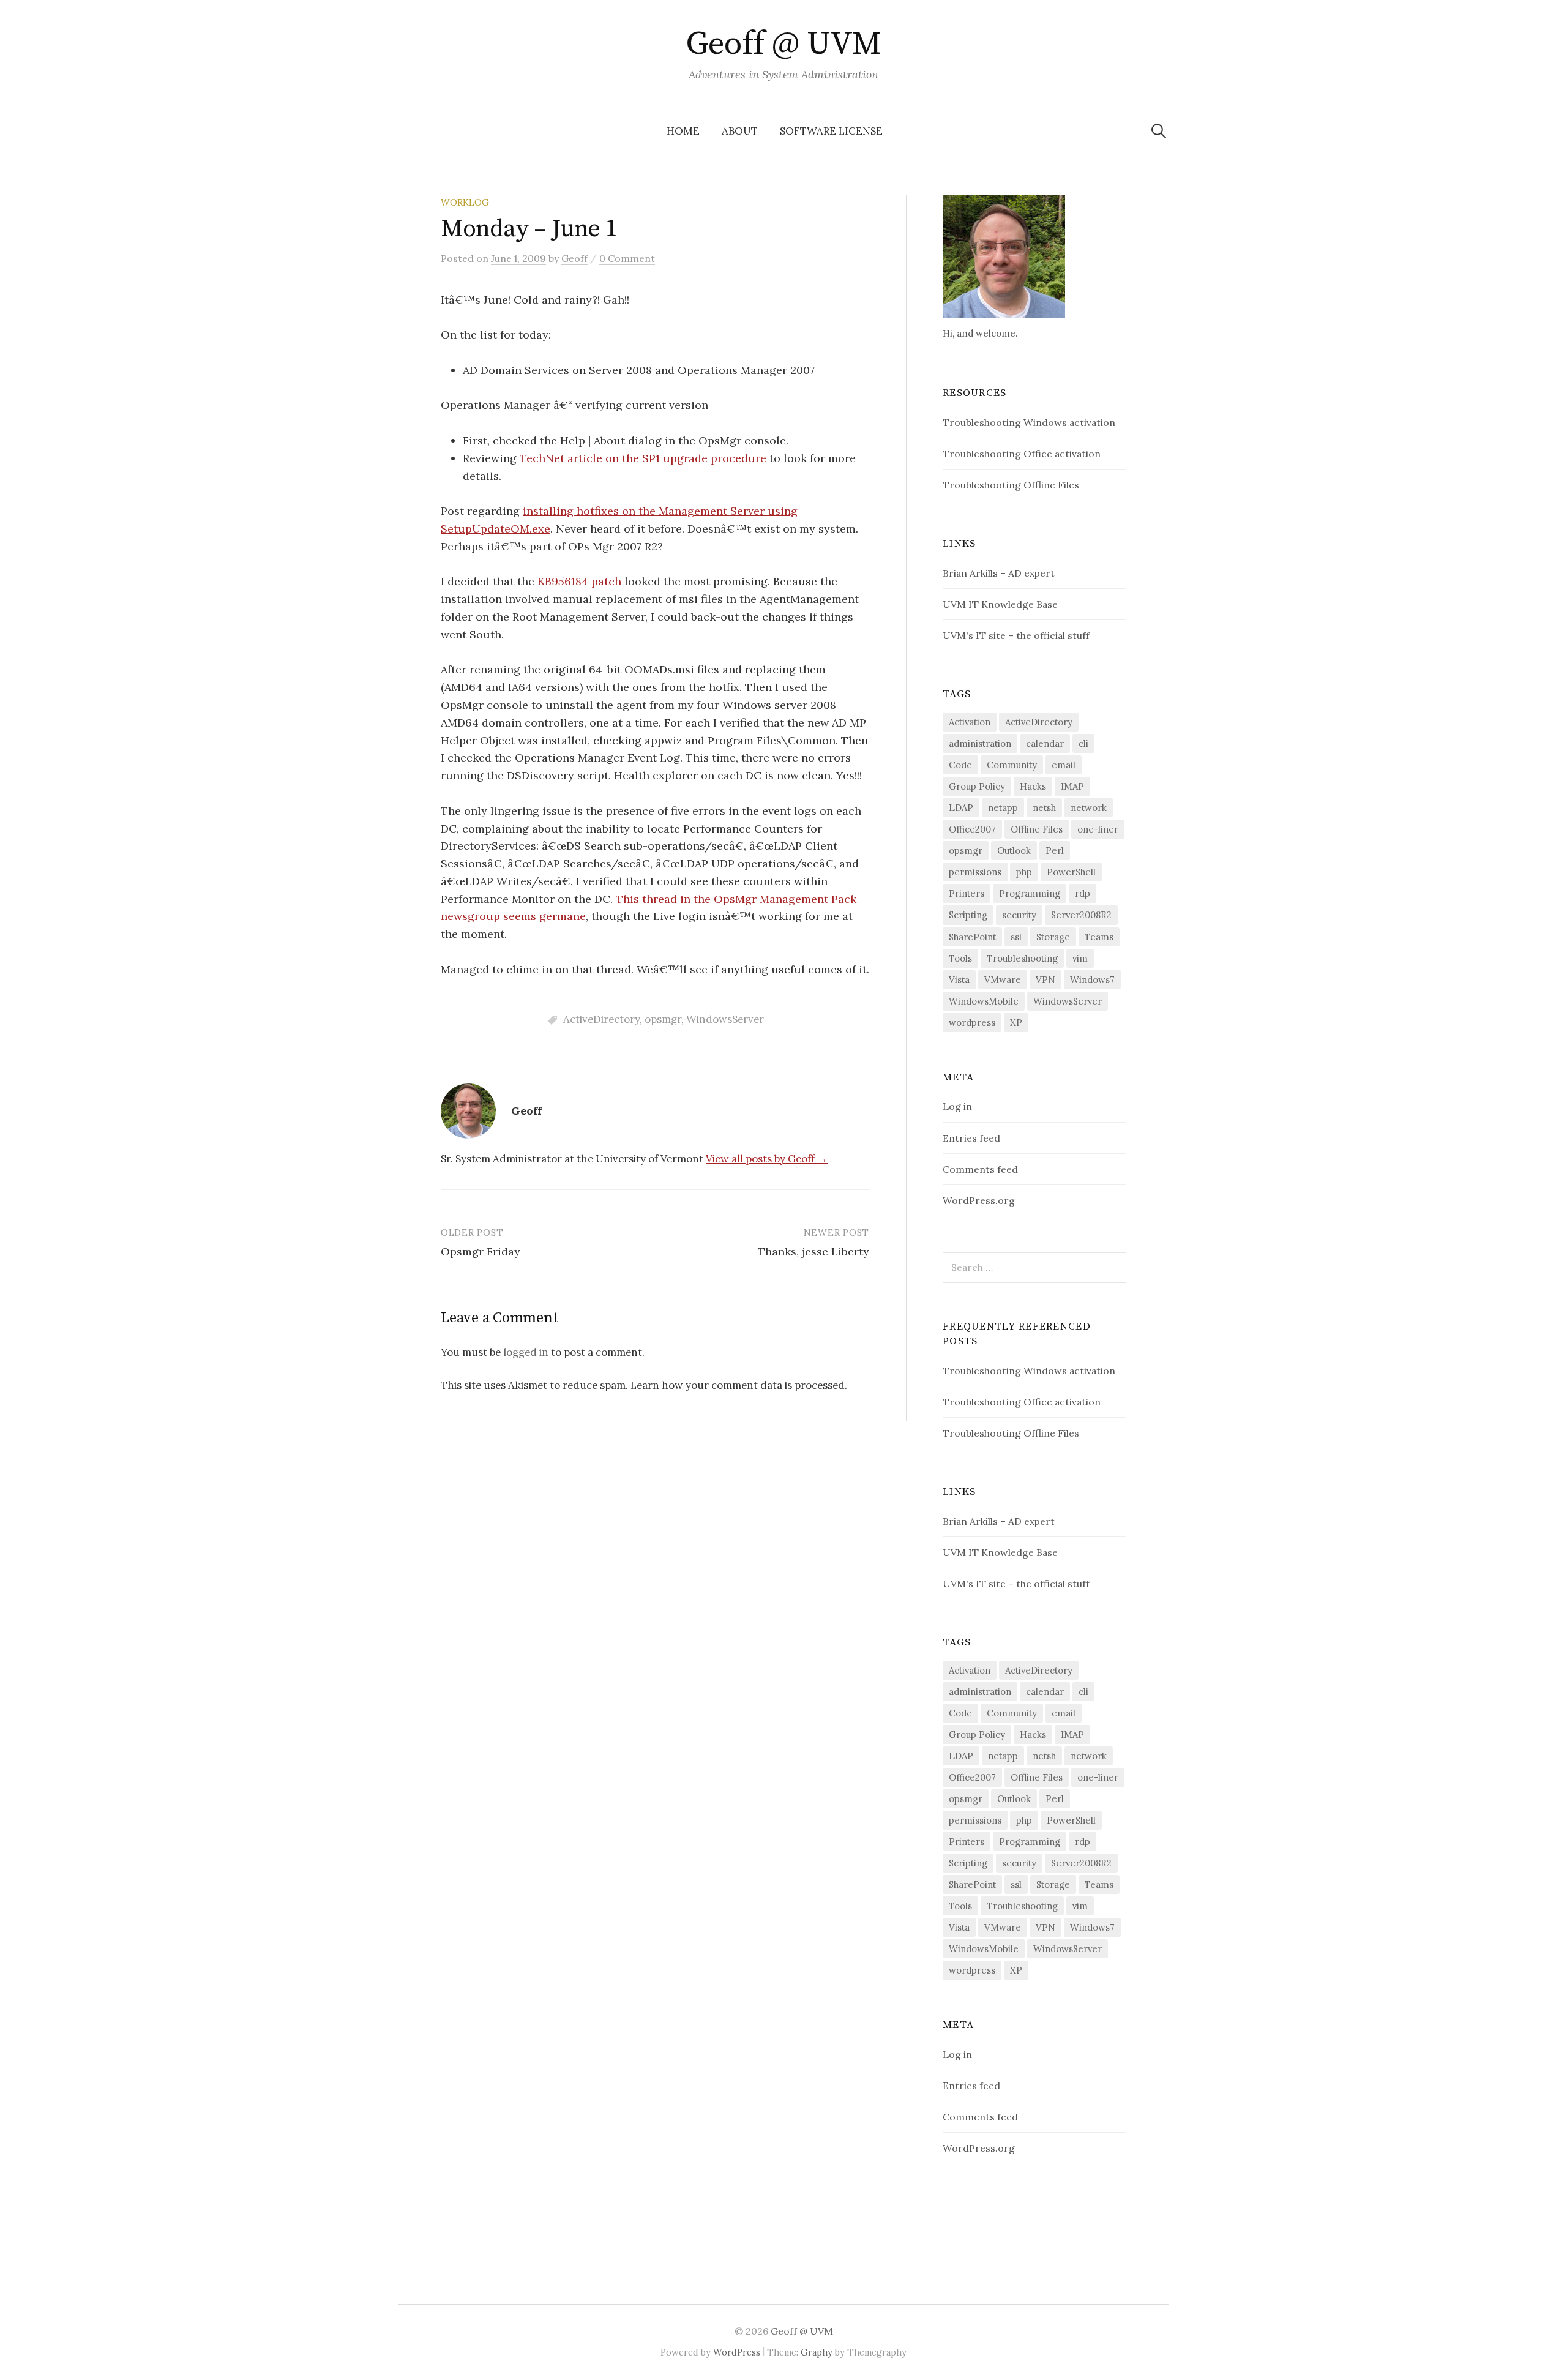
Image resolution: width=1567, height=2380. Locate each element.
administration (980, 743)
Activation (970, 722)
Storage (1053, 937)
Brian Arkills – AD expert (999, 573)
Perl (1055, 851)
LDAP (961, 808)
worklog (465, 202)
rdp (1083, 893)
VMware (1003, 980)
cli (1083, 743)
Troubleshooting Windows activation (1029, 422)
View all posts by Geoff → (767, 1159)
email (1064, 765)
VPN (1045, 980)
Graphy (817, 2352)
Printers (967, 893)
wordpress (972, 1023)
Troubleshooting (1022, 958)
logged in (526, 1352)
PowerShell (1071, 872)
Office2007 (972, 829)
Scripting (968, 915)
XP (1016, 1023)
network (1089, 808)
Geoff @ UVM (783, 44)
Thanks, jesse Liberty (813, 1252)
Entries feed (971, 1138)
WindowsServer (725, 1019)
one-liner (1098, 829)
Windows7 (1092, 980)
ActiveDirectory (601, 1019)
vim (1080, 958)
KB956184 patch (579, 581)
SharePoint (972, 937)
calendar (1045, 743)
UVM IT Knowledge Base (1000, 604)
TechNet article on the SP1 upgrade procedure (643, 458)
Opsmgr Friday (481, 1252)
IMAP (1072, 786)
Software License (831, 131)
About (740, 131)
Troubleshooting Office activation (1022, 454)
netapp (1003, 808)
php (1024, 872)
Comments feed (980, 1169)
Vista (959, 980)
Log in (957, 1106)
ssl (1016, 937)
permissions (975, 872)
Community (1012, 765)
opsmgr (663, 1019)
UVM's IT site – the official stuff (1016, 635)
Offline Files (1037, 829)
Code (960, 765)
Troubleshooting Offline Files (1011, 485)
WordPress (737, 2352)
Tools (960, 958)
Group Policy (977, 786)
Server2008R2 (1081, 915)
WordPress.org (979, 1200)
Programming (1030, 893)
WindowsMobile (984, 1001)
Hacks (1033, 786)
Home (683, 131)
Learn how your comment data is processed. (739, 1385)
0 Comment (627, 258)
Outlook (1014, 851)
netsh (1044, 808)
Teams (1099, 937)
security (1019, 915)
